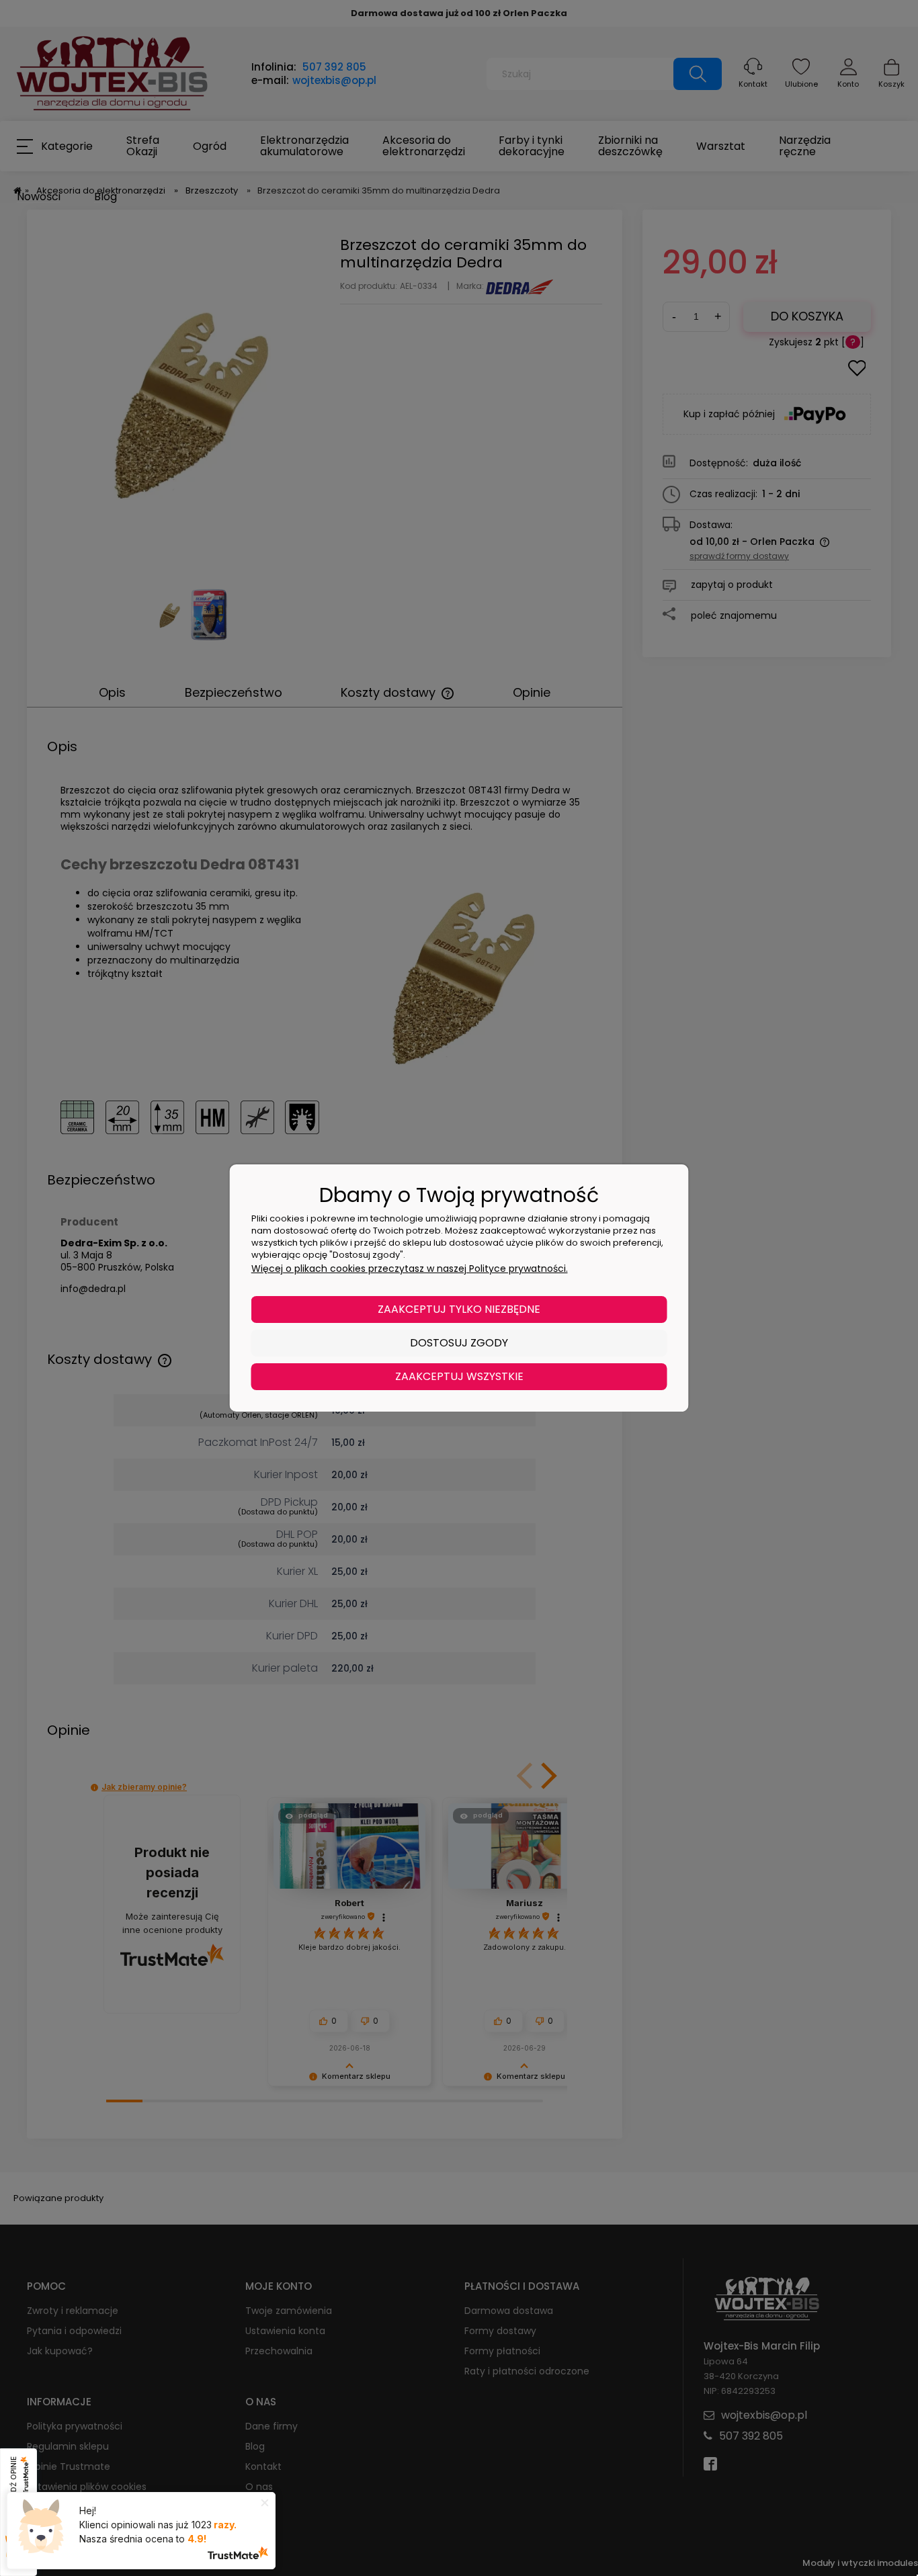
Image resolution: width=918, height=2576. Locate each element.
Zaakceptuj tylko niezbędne (459, 1309)
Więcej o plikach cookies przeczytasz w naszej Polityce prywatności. (410, 1269)
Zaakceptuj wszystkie (459, 1376)
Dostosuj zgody (459, 1343)
